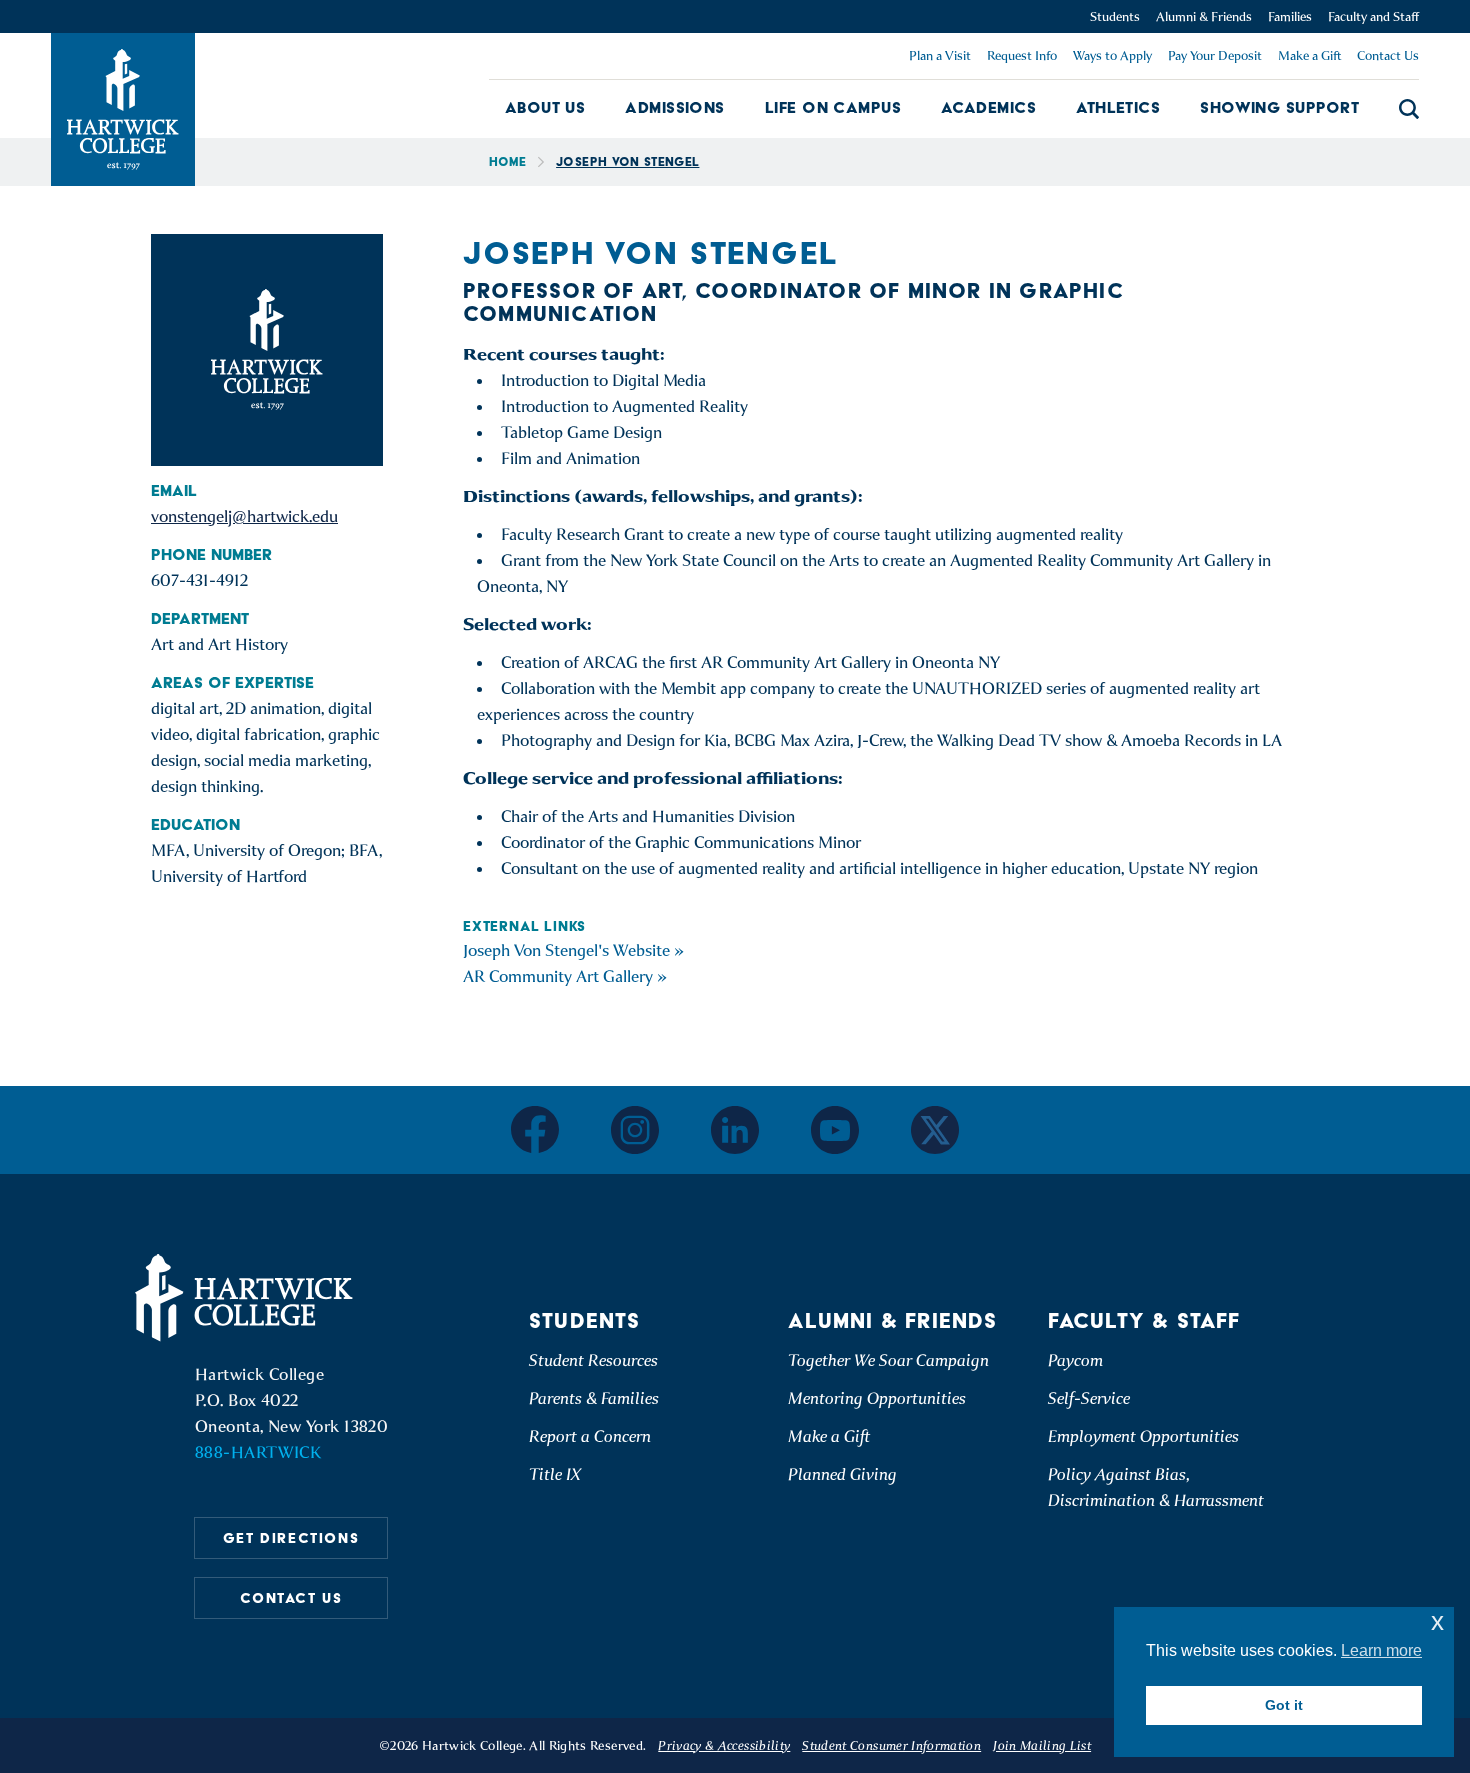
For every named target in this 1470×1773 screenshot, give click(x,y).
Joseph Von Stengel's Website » (573, 950)
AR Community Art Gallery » (565, 976)
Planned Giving (842, 1474)
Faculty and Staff (1373, 16)
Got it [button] (1284, 1705)
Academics (988, 107)
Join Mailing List (1042, 1745)
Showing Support (1279, 107)
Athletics (1118, 107)
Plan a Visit (940, 55)
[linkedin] (735, 1130)
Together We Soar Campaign (888, 1360)
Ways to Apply (1112, 55)
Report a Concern (590, 1436)
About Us (545, 107)
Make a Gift (1309, 55)
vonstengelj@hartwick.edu (244, 516)
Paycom (1075, 1360)
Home (507, 161)
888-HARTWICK (258, 1452)
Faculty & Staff (1144, 1320)
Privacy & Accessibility (724, 1745)
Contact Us (1388, 55)
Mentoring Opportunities (877, 1398)
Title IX (555, 1474)
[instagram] (635, 1130)
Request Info (1022, 55)
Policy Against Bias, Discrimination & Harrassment (1156, 1487)
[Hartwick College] (123, 109)
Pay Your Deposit (1215, 55)
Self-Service (1089, 1398)
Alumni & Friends (1204, 16)
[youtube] (835, 1130)
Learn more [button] (1381, 1650)
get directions (291, 1538)
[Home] (247, 1298)
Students (1115, 16)
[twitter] (935, 1130)
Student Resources (593, 1360)
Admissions (675, 107)
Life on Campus (833, 107)
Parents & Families (594, 1398)
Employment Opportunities (1143, 1436)
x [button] (1437, 1621)
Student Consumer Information (891, 1745)
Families (1290, 16)
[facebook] (535, 1129)
